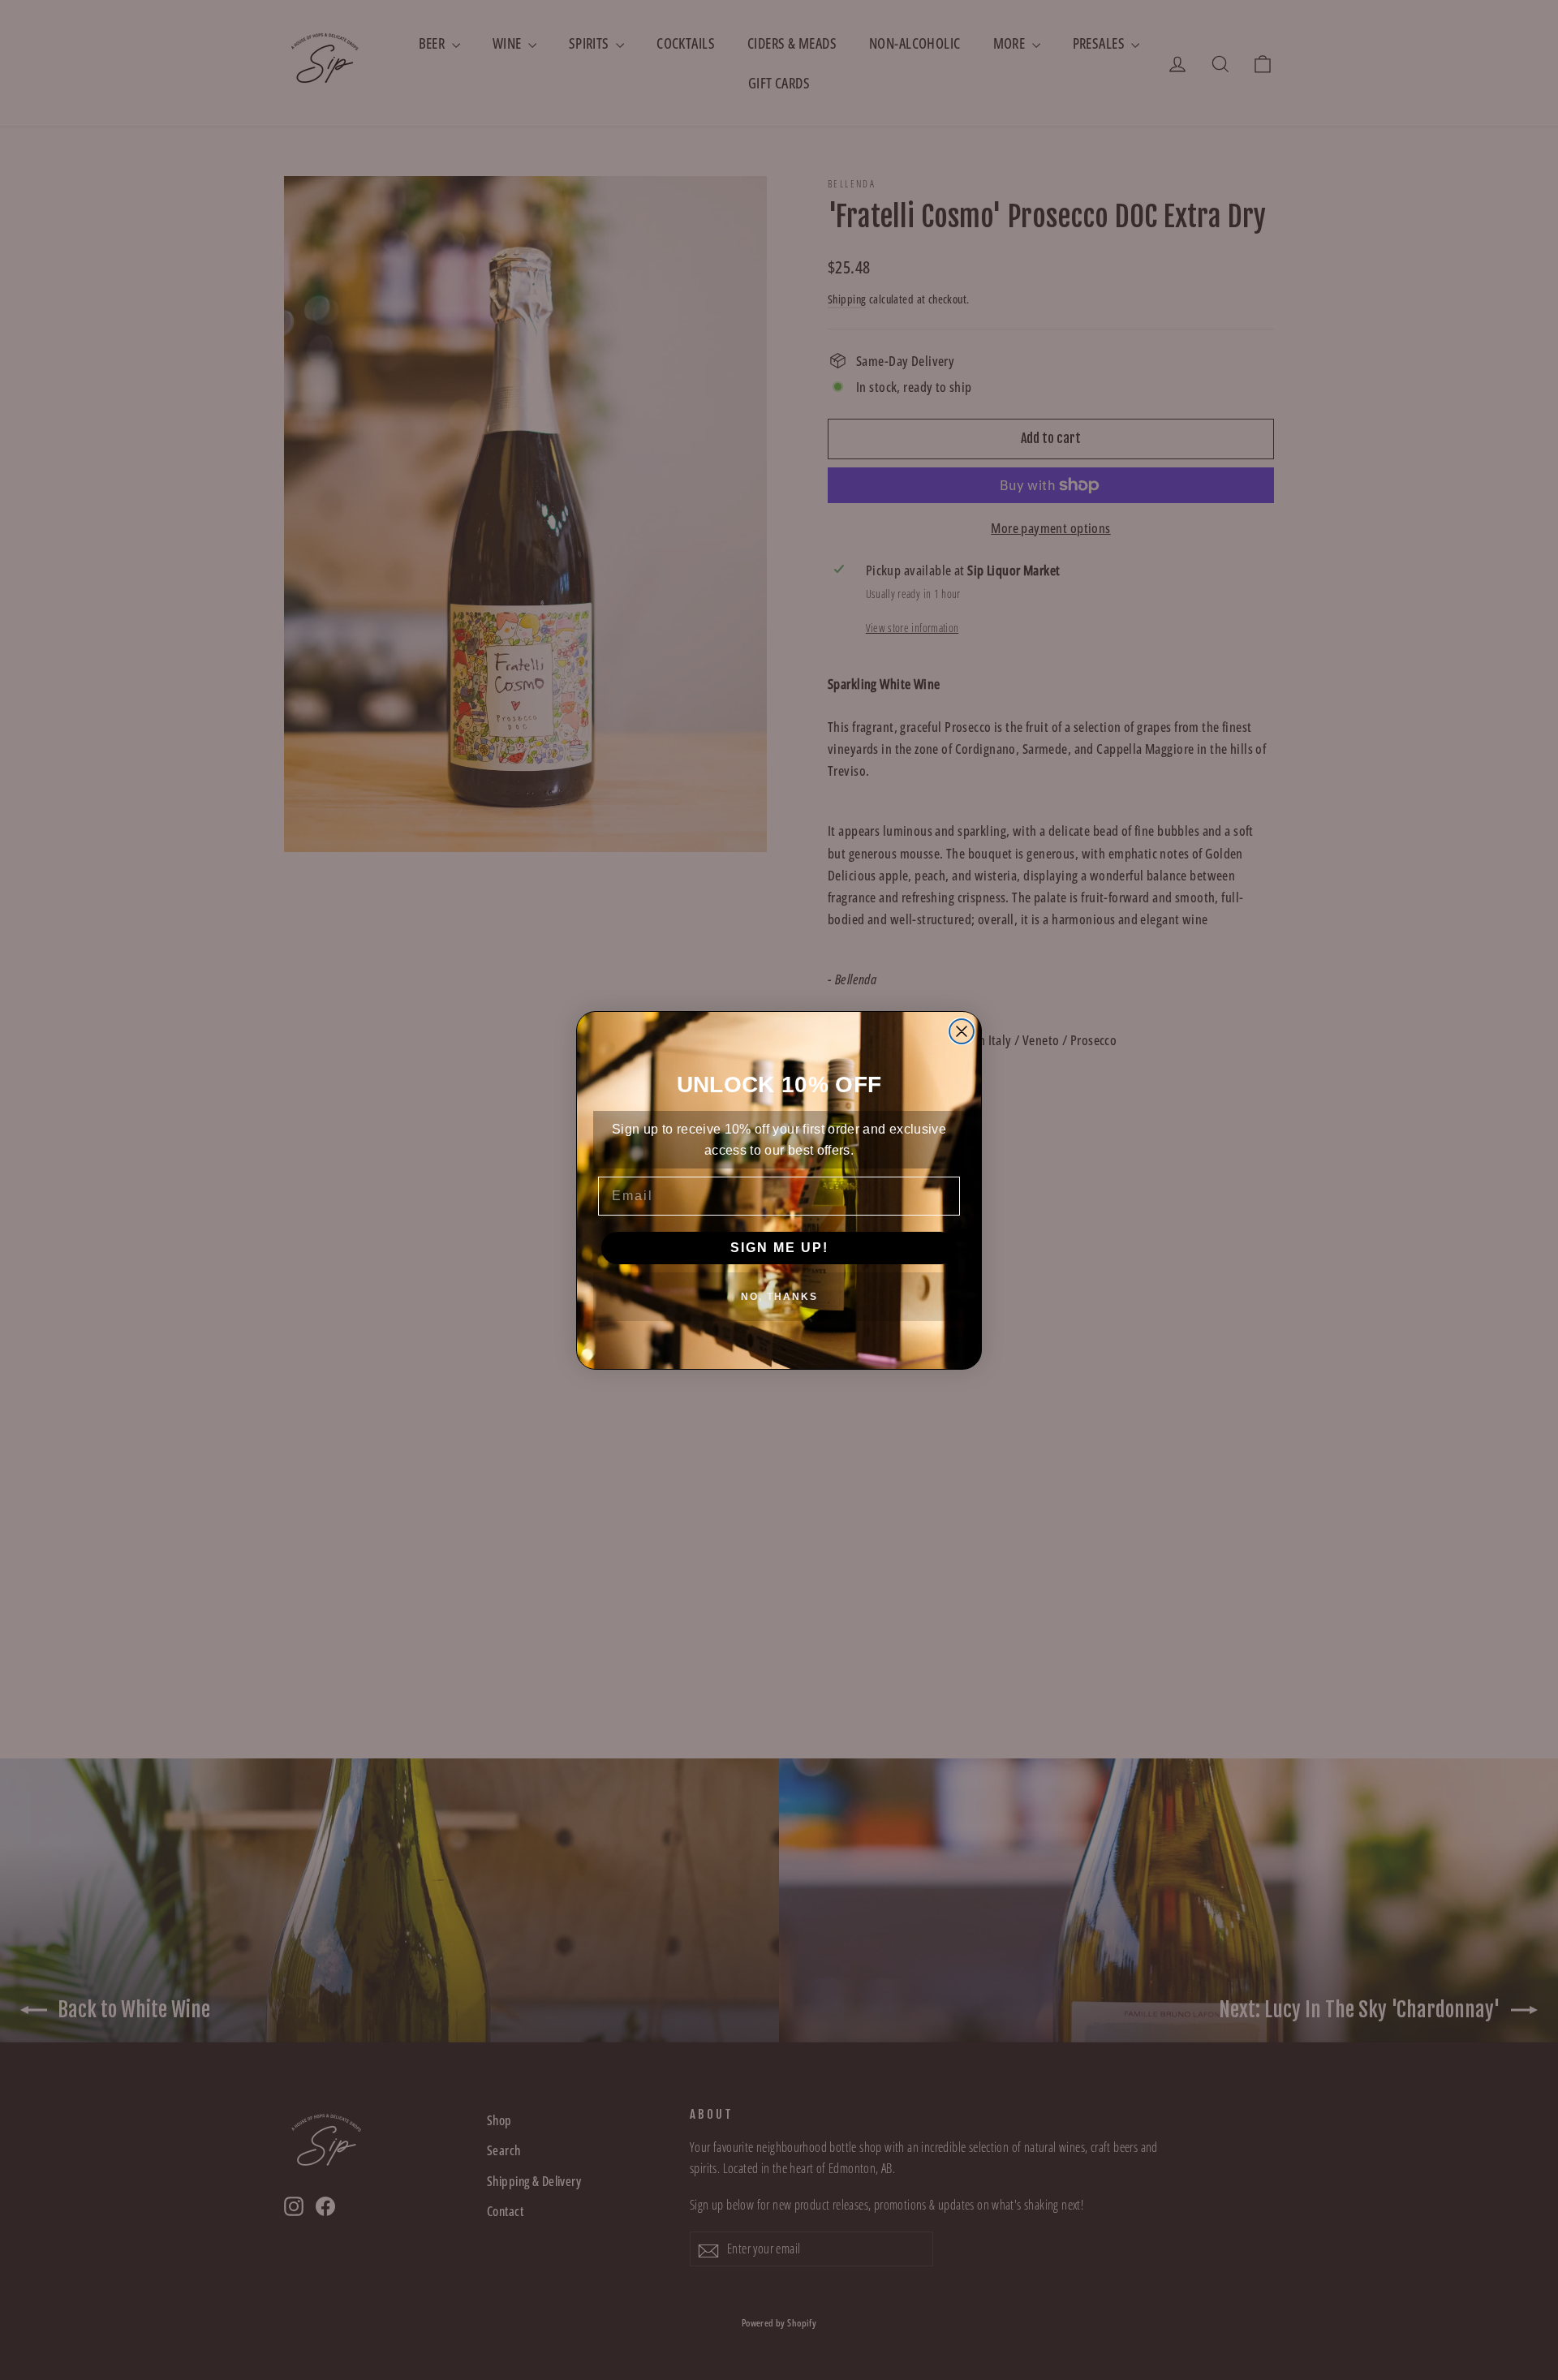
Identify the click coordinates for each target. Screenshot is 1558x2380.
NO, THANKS (779, 1297)
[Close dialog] (962, 1031)
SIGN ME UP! (779, 1248)
